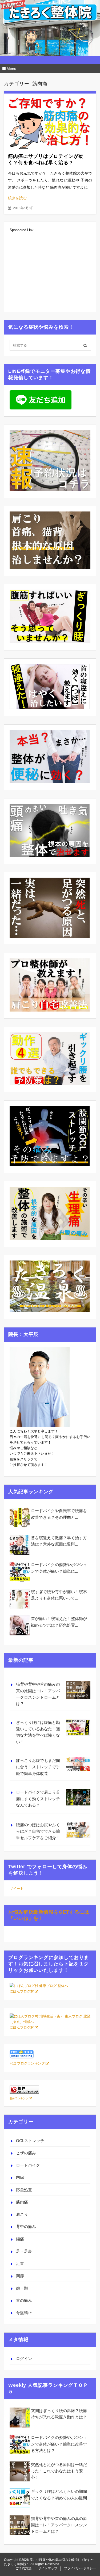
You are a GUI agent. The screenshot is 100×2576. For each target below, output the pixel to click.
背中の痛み (26, 2226)
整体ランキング (19, 2098)
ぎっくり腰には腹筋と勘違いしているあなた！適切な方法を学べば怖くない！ (38, 1732)
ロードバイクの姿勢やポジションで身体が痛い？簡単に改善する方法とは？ (59, 2444)
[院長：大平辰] (40, 1426)
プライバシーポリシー (80, 2568)
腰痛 (20, 2239)
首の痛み (24, 2300)
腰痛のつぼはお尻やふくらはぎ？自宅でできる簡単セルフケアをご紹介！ (38, 1831)
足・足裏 (24, 2251)
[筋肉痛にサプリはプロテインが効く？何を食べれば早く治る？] (50, 121)
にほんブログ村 (22, 1991)
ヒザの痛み (26, 2153)
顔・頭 (22, 2288)
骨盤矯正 (24, 2313)
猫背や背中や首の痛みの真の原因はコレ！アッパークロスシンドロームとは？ (38, 1694)
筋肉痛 (22, 2202)
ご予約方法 (23, 2568)
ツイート (17, 1888)
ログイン (24, 2359)
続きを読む (17, 198)
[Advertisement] (50, 272)
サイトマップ (48, 2568)
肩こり (22, 2214)
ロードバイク (28, 2165)
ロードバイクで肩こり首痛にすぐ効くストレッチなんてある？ (38, 1799)
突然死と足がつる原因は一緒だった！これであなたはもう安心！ (59, 2471)
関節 (20, 2276)
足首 (20, 2263)
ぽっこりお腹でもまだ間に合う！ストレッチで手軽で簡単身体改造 (38, 1767)
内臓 (20, 2177)
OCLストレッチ (30, 2141)
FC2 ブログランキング (27, 2063)
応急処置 (24, 2190)
